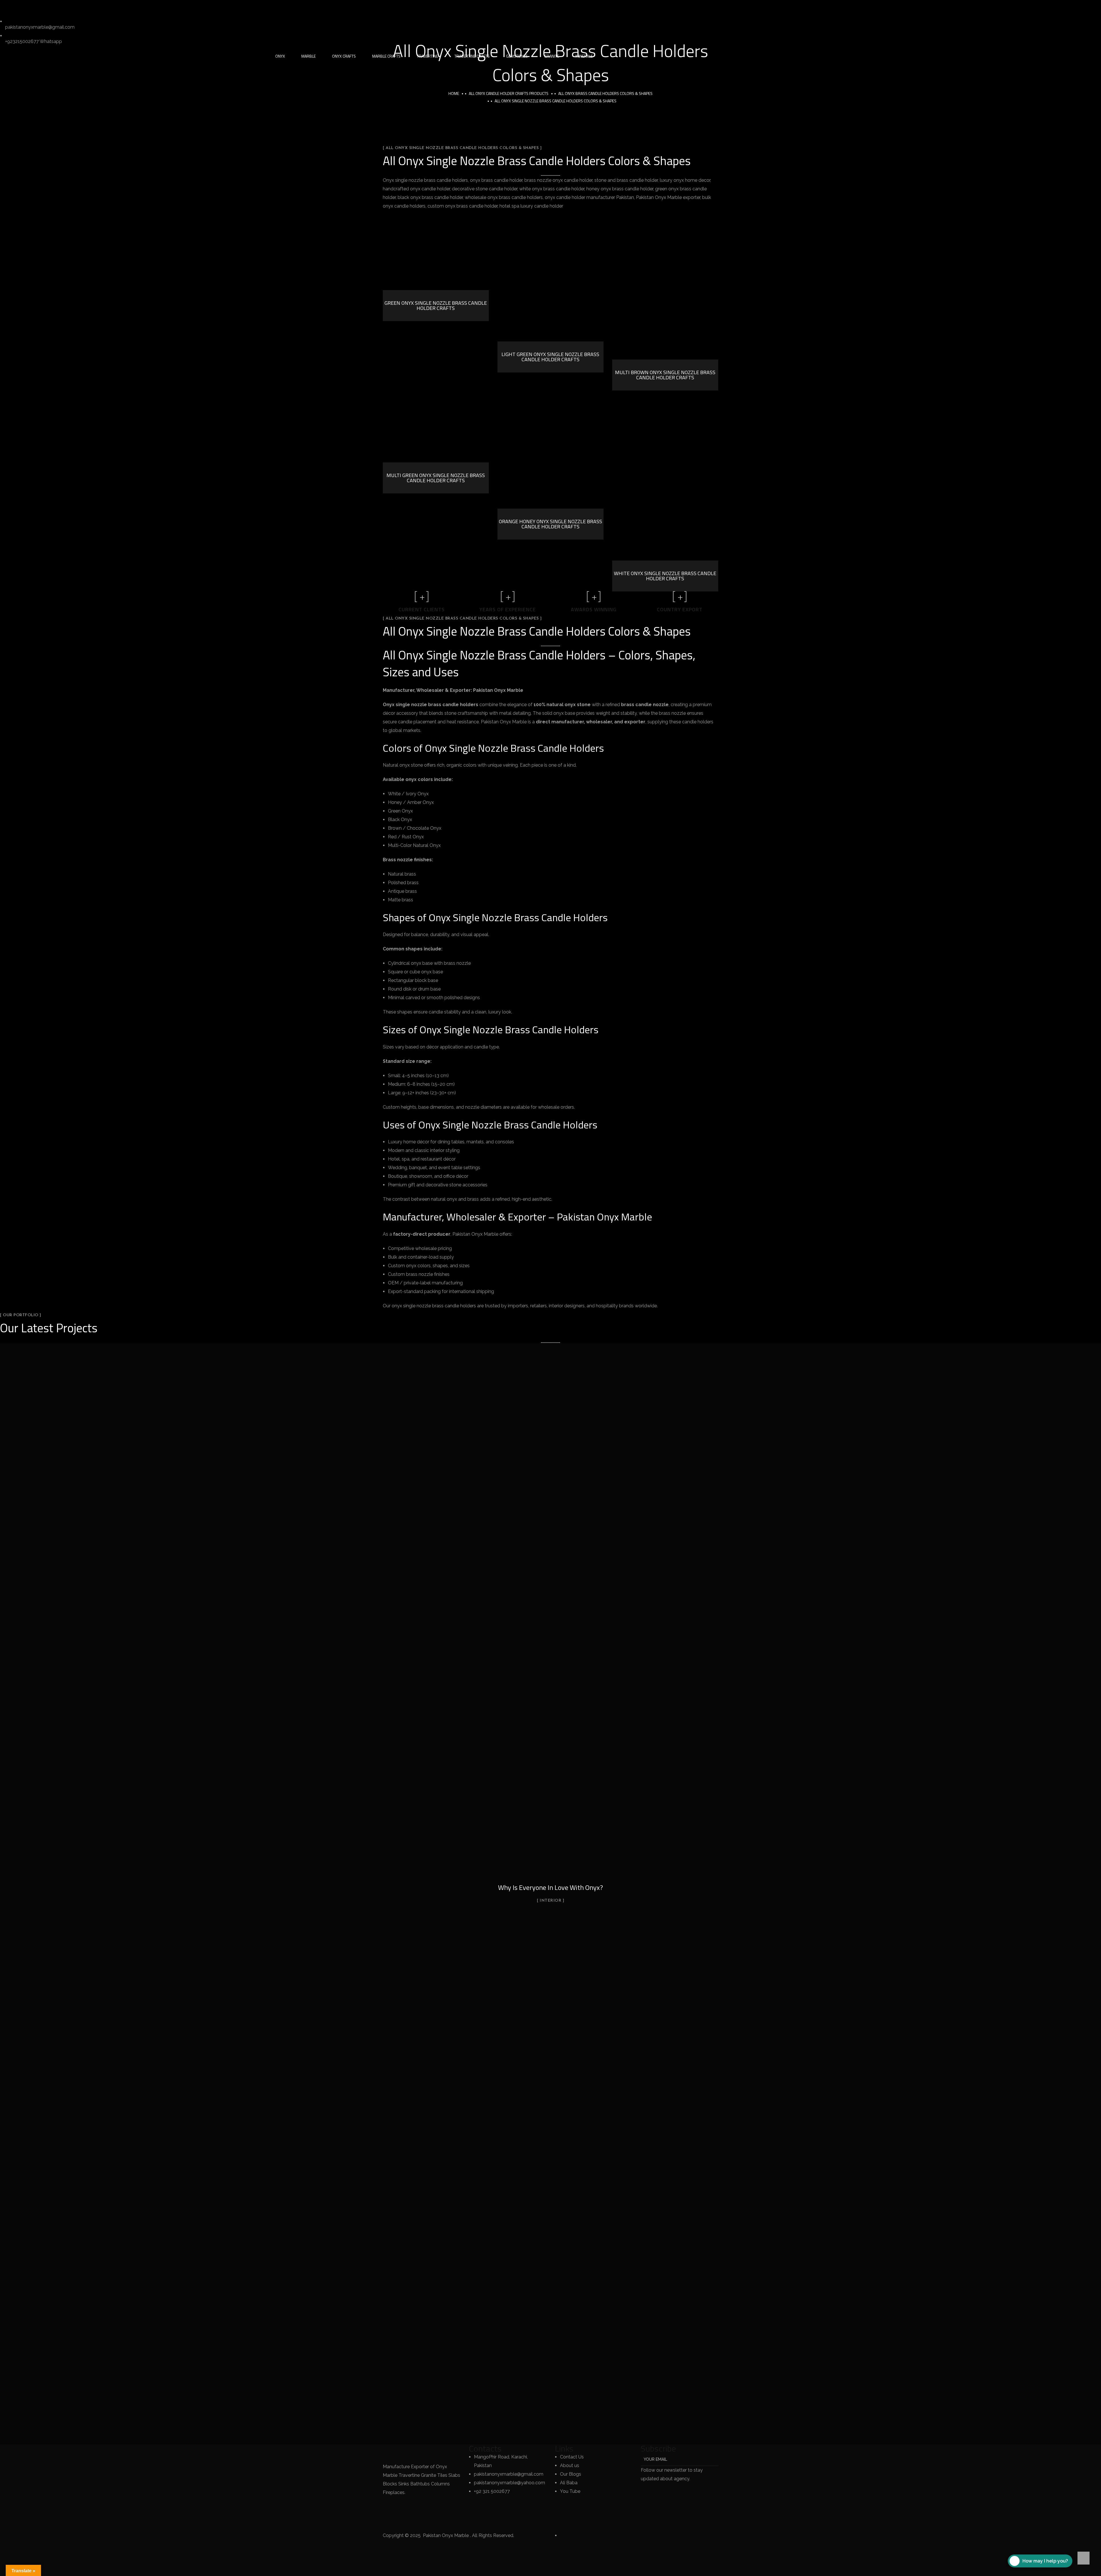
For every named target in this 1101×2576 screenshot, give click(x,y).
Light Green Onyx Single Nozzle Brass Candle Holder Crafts (550, 357)
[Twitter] (7, 7)
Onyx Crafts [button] (344, 56)
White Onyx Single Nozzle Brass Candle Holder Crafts (665, 576)
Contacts (485, 2448)
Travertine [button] (427, 56)
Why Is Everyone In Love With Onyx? (550, 1887)
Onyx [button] (280, 56)
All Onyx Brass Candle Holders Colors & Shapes (605, 93)
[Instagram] (54, 7)
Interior (550, 1901)
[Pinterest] (69, 7)
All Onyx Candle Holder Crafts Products (509, 93)
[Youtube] (85, 7)
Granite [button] (552, 56)
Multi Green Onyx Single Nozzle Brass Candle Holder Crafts (436, 478)
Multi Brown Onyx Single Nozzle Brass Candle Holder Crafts (665, 375)
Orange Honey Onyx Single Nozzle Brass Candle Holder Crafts (550, 524)
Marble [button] (309, 56)
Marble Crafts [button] (386, 56)
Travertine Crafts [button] (472, 56)
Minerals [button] (584, 56)
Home (454, 93)
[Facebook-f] (23, 7)
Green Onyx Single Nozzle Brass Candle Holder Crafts (436, 305)
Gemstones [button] (517, 56)
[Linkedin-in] (38, 7)
